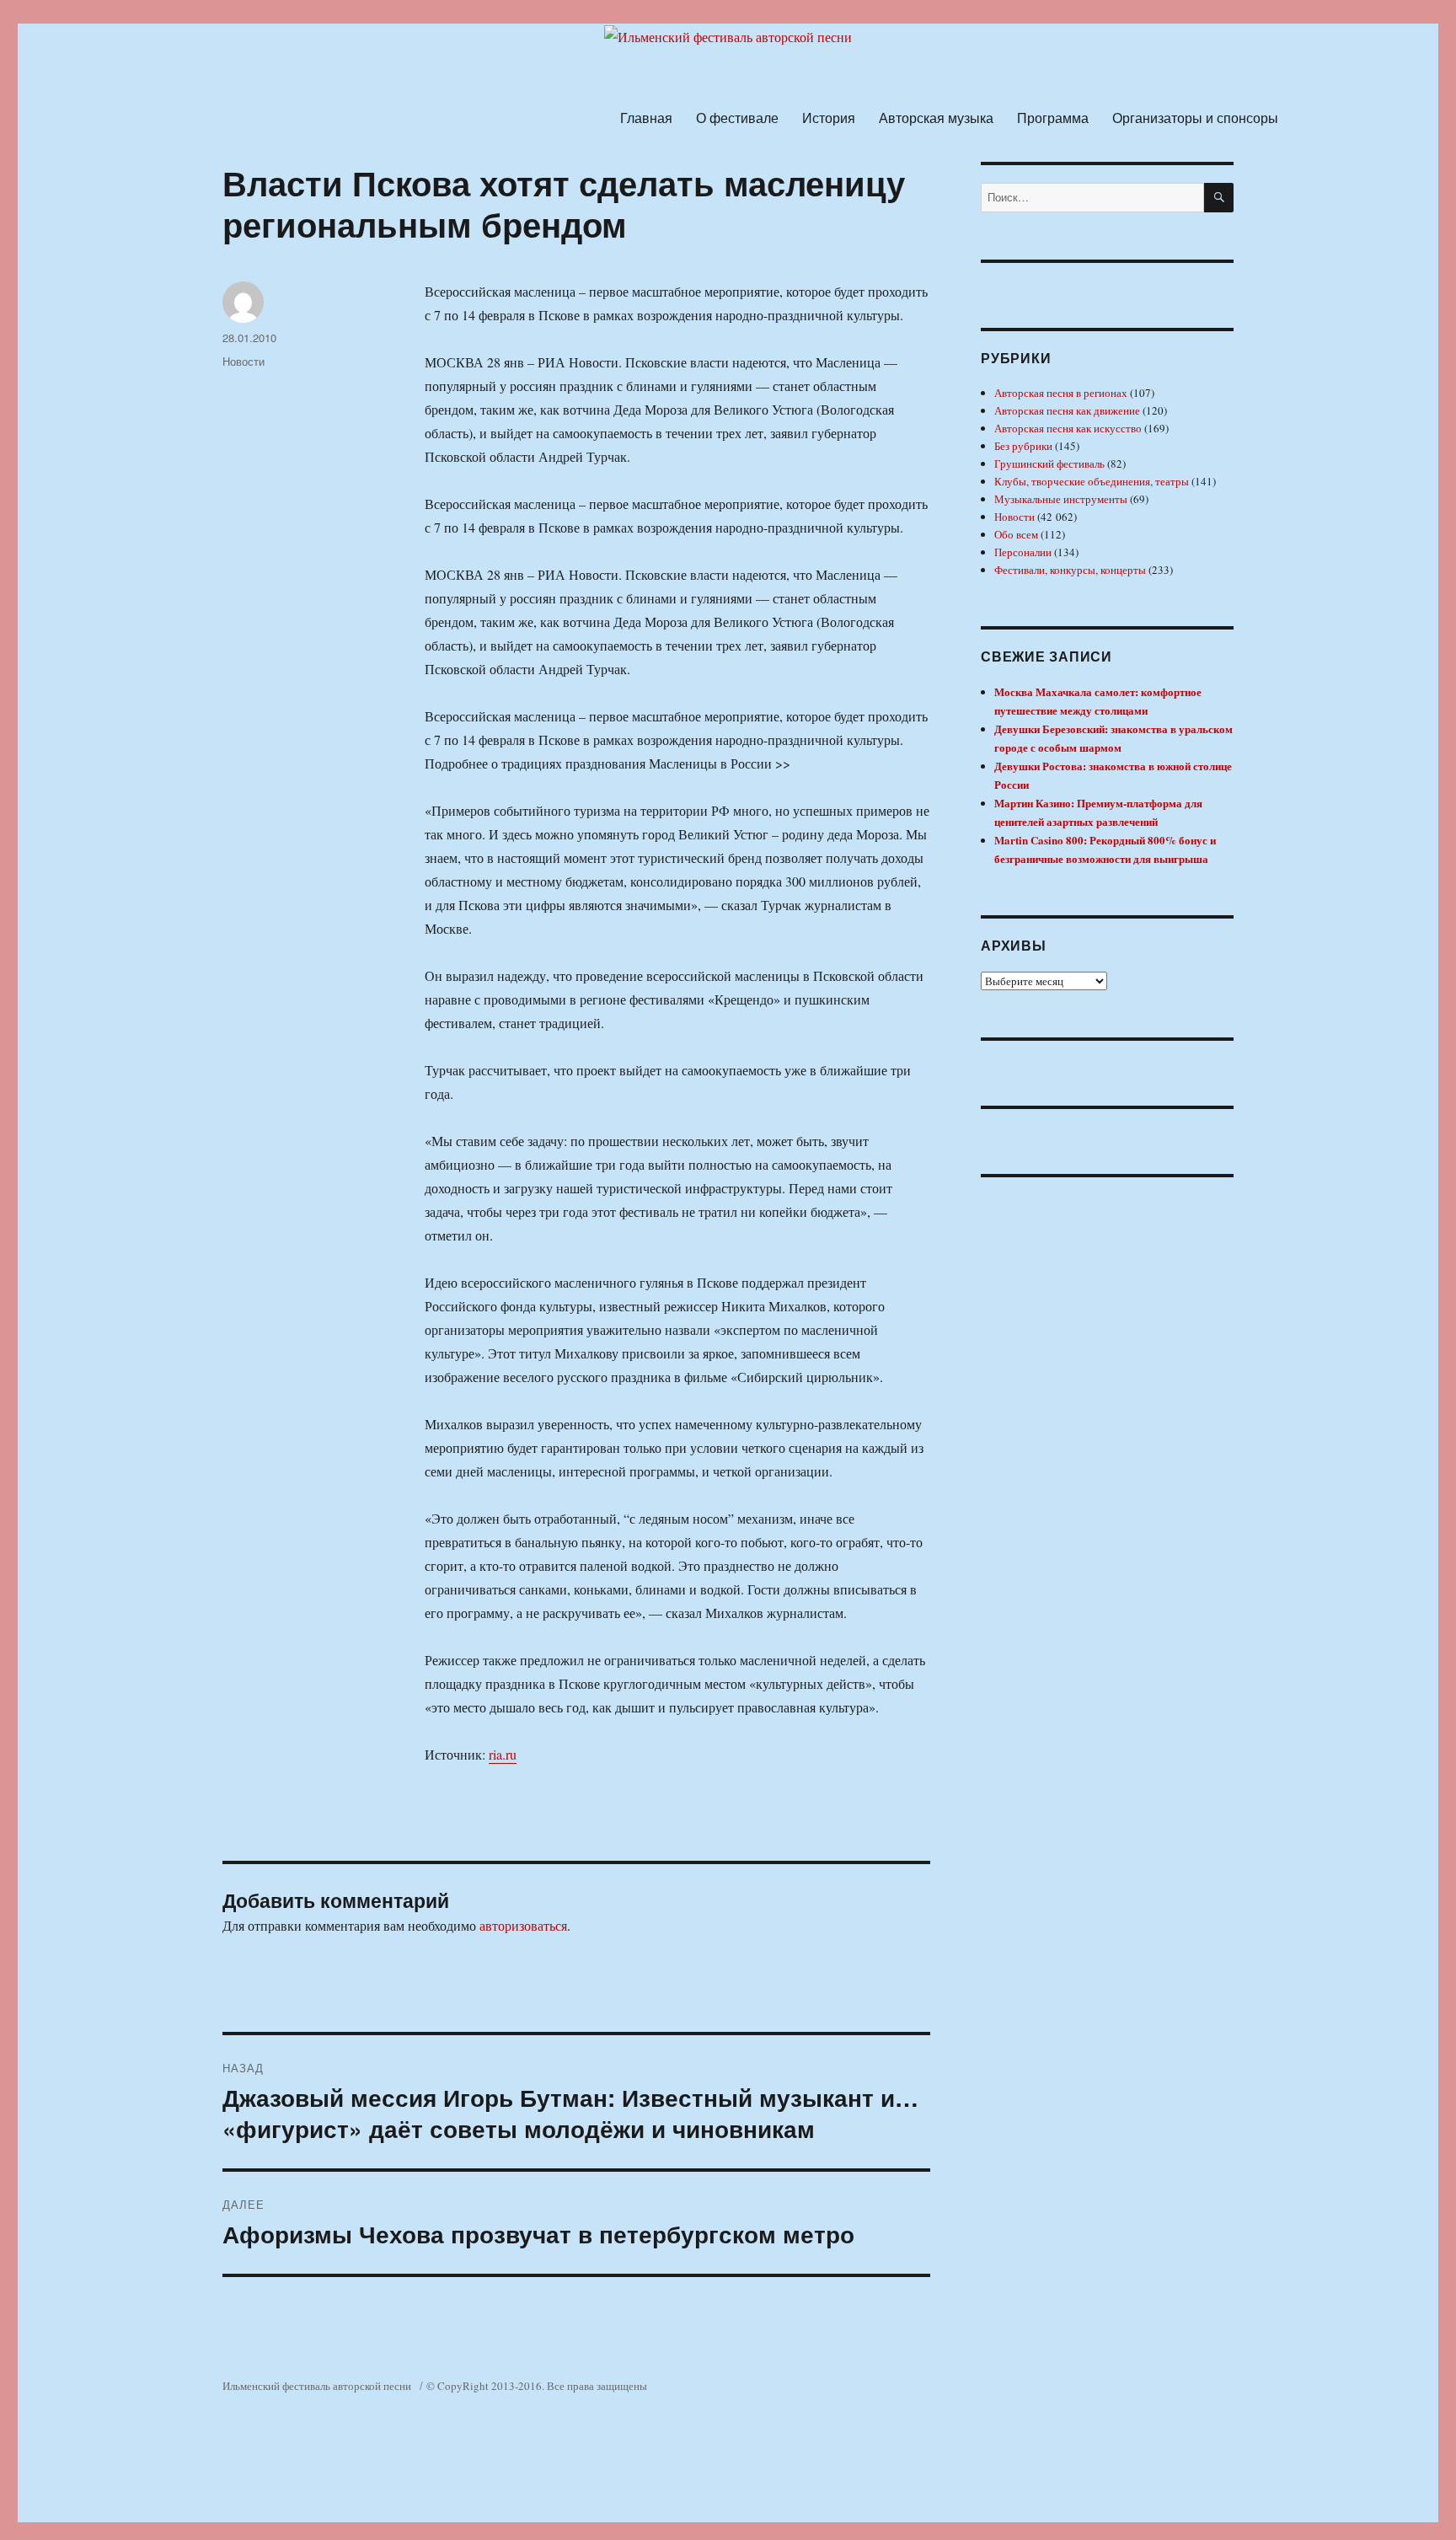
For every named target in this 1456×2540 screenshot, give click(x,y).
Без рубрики (1023, 446)
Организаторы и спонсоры (1195, 118)
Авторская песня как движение (1067, 410)
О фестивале (737, 118)
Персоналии (1023, 552)
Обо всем (1016, 534)
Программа (1053, 118)
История (829, 118)
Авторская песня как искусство (1068, 428)
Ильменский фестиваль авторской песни (317, 2386)
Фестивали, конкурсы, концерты (1070, 570)
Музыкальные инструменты (1061, 499)
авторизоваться (523, 1925)
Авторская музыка (936, 118)
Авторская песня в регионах (1061, 393)
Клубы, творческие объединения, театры (1092, 481)
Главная (646, 118)
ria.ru (503, 1754)
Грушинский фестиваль (1049, 464)
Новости (244, 361)
